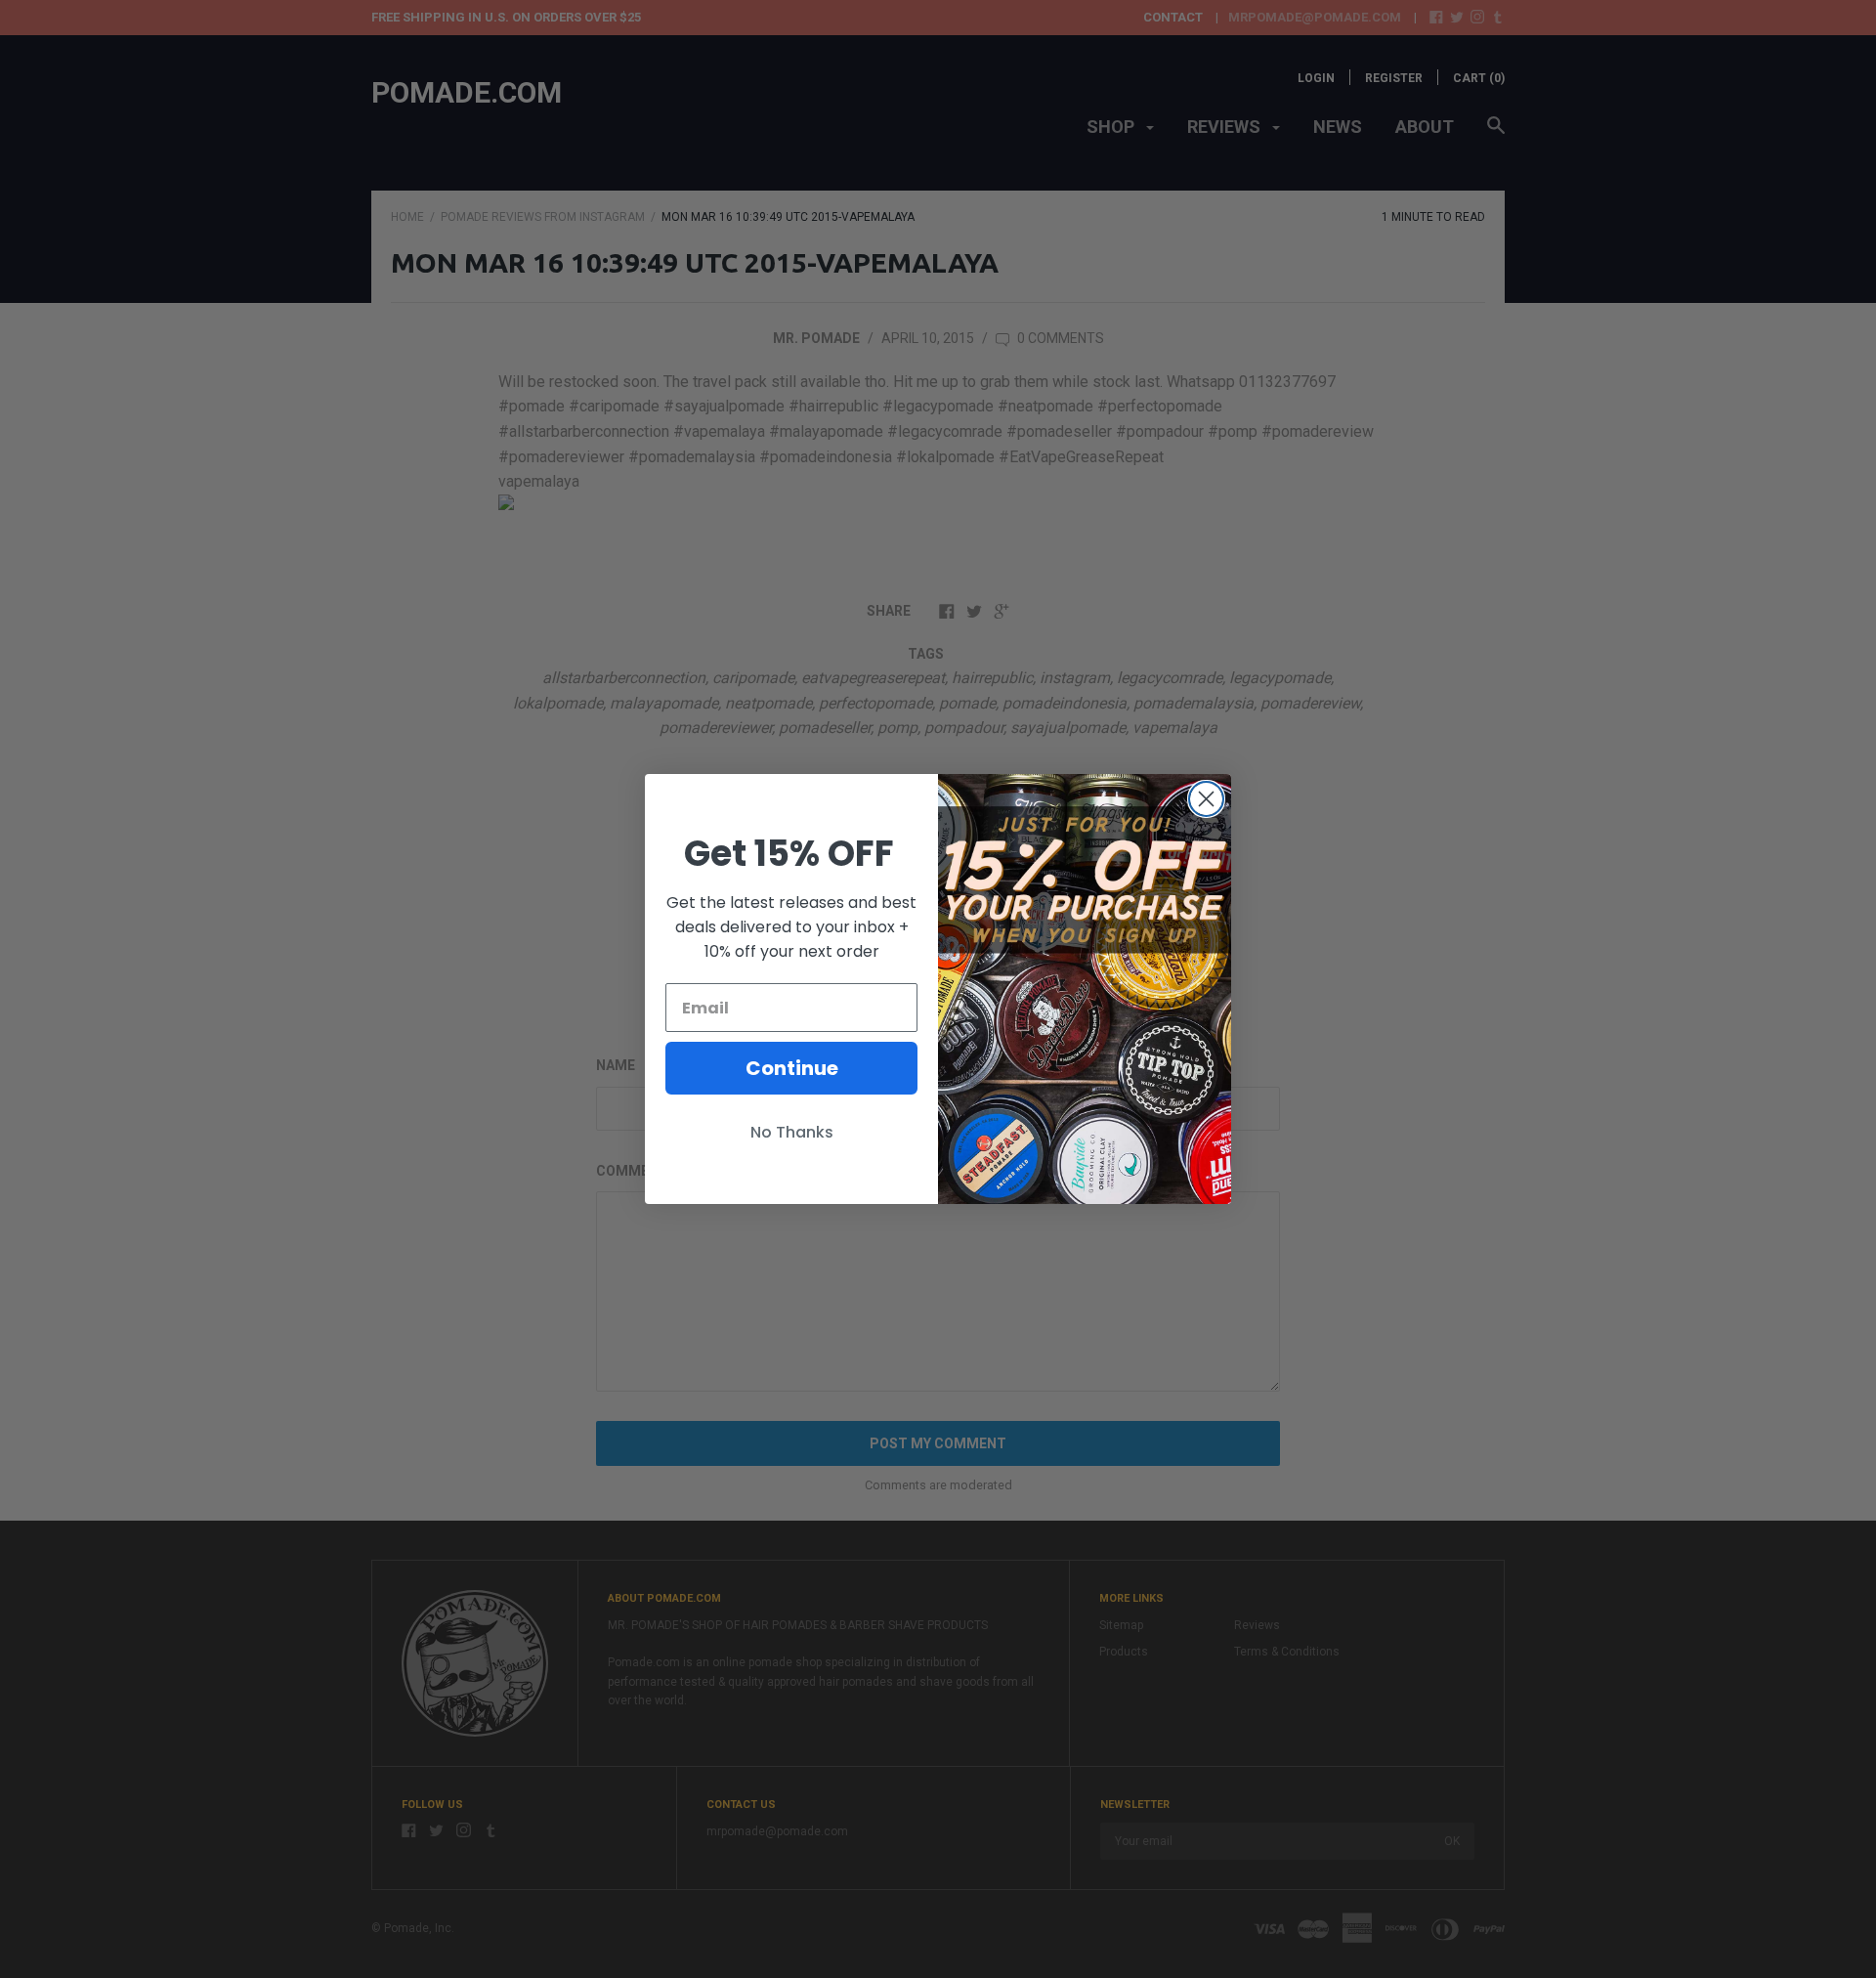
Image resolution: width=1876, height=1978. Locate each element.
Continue (792, 1068)
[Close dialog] (1206, 799)
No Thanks (792, 1132)
